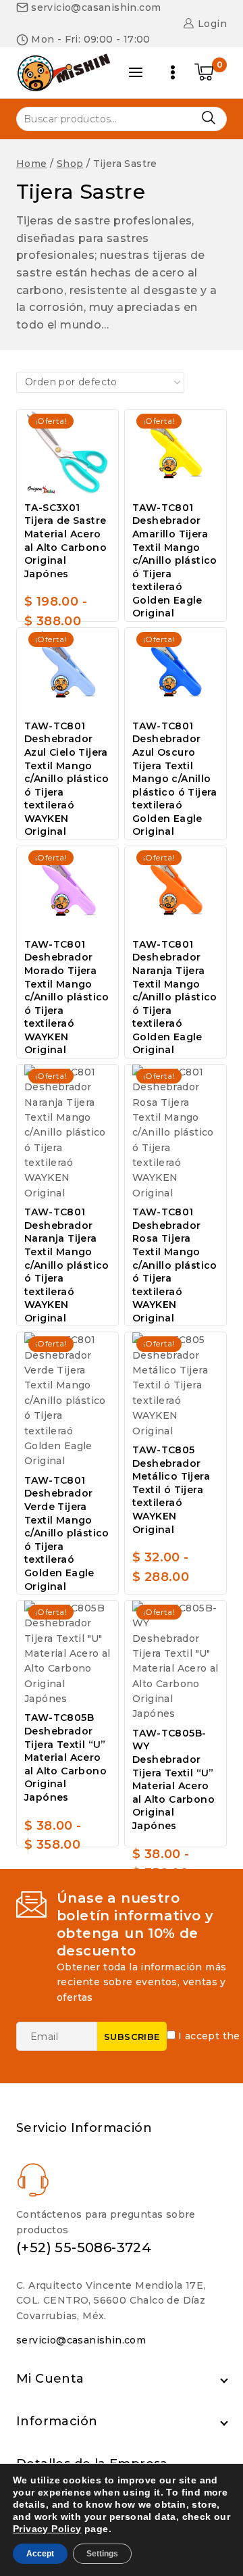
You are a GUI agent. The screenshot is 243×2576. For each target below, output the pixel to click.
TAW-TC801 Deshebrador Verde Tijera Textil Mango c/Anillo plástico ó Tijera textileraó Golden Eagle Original (67, 1533)
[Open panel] (136, 72)
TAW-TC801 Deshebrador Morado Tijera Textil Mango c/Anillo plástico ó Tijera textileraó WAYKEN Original (67, 997)
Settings (102, 2554)
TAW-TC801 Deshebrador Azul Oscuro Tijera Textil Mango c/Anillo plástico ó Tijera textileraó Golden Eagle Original (175, 779)
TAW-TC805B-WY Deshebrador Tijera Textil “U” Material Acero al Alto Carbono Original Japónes (173, 1779)
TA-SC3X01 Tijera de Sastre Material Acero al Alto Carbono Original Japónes (65, 541)
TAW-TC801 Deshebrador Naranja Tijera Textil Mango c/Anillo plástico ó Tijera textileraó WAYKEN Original (67, 1265)
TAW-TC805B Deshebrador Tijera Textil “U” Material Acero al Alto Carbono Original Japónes (65, 1757)
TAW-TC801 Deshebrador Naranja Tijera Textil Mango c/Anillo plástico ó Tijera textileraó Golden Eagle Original (175, 997)
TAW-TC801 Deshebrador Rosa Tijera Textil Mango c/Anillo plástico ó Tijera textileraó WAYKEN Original (175, 1265)
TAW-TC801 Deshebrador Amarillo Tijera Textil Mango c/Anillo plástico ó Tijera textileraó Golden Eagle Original (175, 561)
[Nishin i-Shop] (63, 72)
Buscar (208, 118)
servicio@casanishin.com (81, 2340)
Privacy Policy (47, 2529)
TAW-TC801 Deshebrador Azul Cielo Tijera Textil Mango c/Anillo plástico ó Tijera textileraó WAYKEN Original (67, 779)
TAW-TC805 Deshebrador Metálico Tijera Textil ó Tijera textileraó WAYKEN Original (171, 1490)
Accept (40, 2554)
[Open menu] (173, 72)
